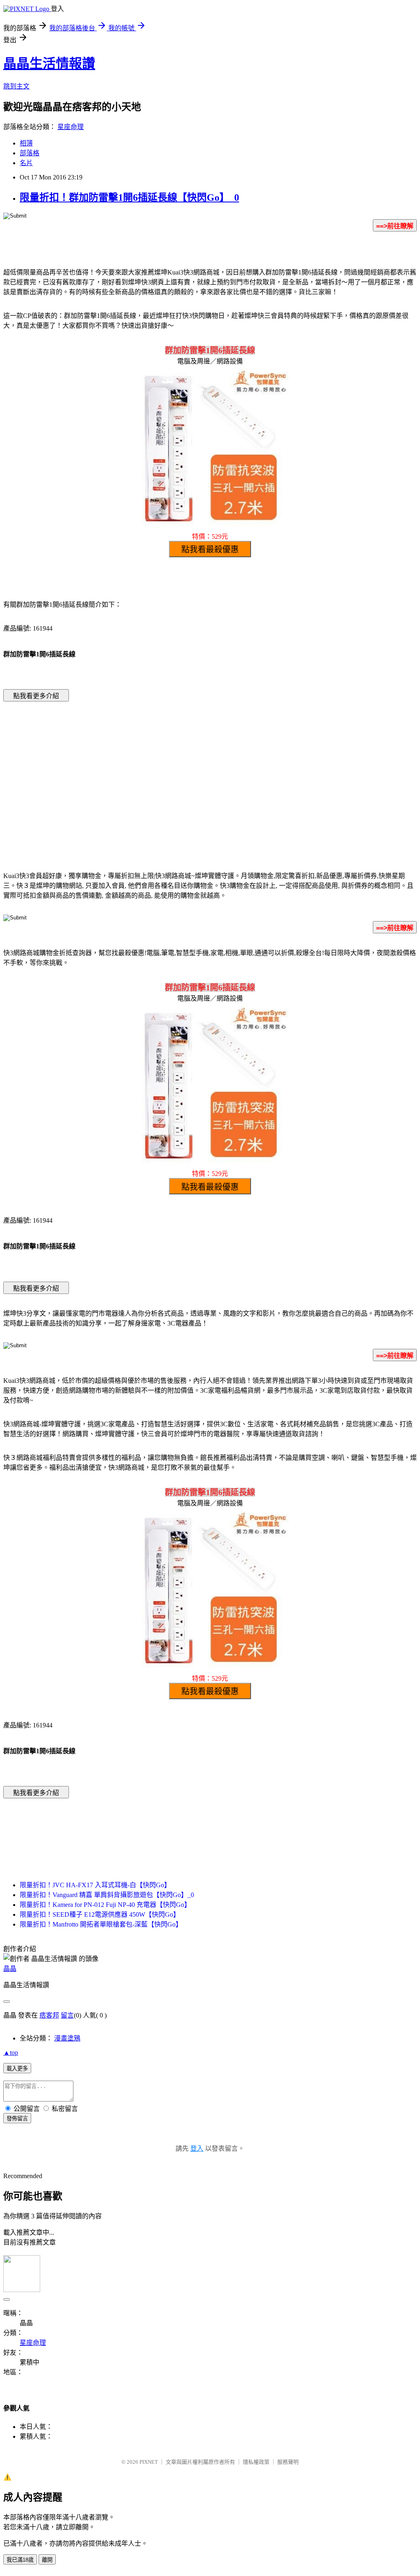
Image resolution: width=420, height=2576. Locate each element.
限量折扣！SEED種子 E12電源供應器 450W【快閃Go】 (100, 1914)
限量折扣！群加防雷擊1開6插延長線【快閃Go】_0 (129, 197)
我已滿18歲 (20, 2560)
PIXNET (149, 2462)
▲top (11, 2053)
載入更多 (17, 2069)
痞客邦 (49, 2015)
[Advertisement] (140, 774)
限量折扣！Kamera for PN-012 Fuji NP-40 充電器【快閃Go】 (105, 1905)
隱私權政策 (256, 2462)
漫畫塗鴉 (67, 2038)
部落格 (30, 153)
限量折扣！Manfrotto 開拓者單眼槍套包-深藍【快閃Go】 (101, 1924)
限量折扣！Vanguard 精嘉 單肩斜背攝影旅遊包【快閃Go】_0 (107, 1895)
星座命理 (71, 127)
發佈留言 (17, 2119)
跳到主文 (16, 86)
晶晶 (10, 1969)
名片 (26, 163)
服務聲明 (288, 2462)
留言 (67, 2015)
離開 (47, 2560)
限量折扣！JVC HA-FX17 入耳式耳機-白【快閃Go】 (95, 1885)
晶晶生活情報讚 (49, 64)
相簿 (26, 143)
